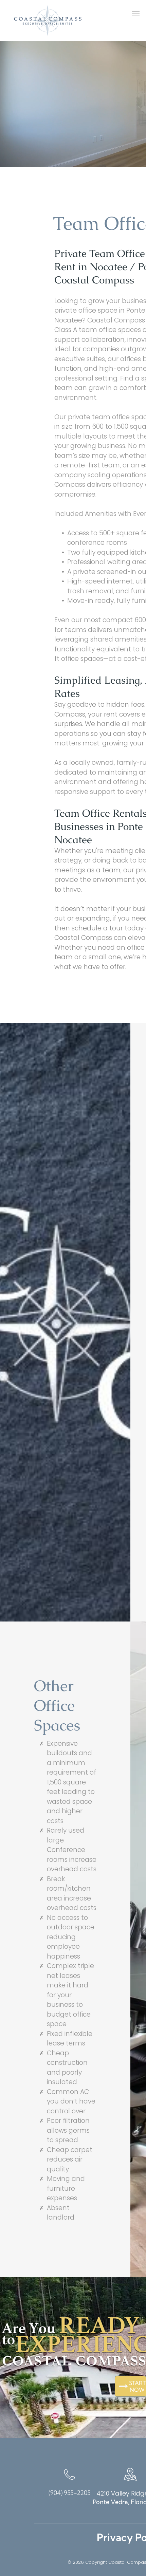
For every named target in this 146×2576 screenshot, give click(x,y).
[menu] (136, 14)
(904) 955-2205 (70, 2493)
